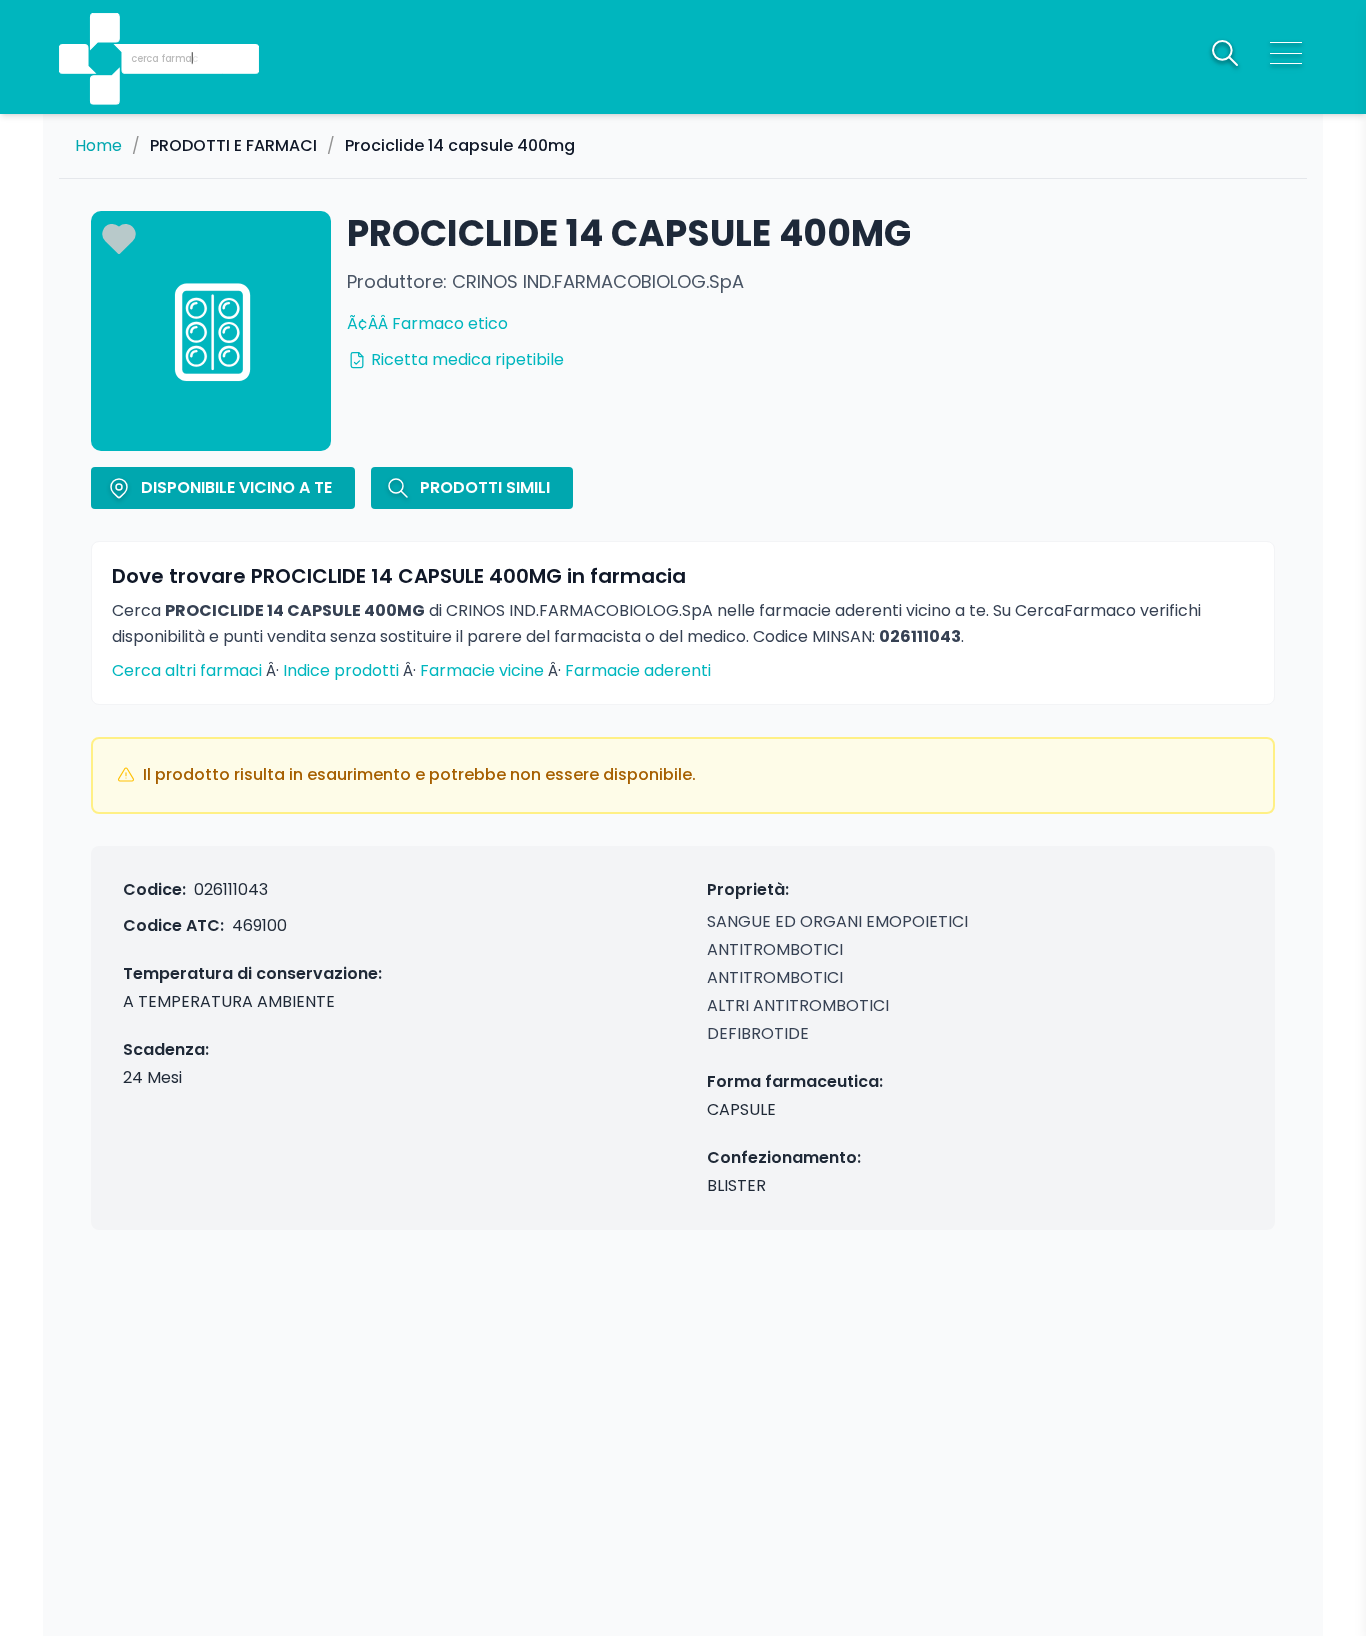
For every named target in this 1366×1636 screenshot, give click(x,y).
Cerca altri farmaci (187, 670)
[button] (107, 30)
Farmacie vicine (482, 670)
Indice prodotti (341, 670)
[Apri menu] (1286, 53)
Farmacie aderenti (638, 670)
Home (98, 146)
